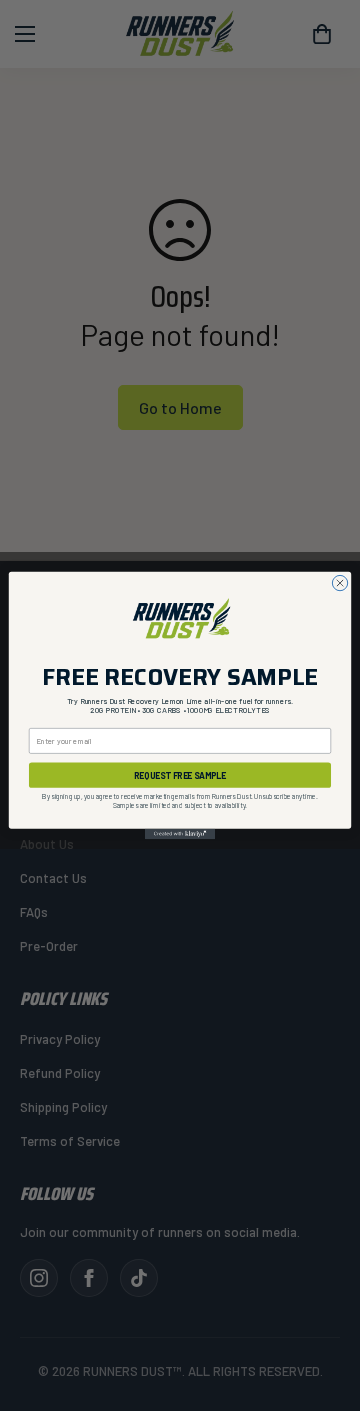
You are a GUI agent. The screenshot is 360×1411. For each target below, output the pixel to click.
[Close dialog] (339, 582)
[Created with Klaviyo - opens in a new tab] (180, 834)
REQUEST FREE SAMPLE (180, 775)
